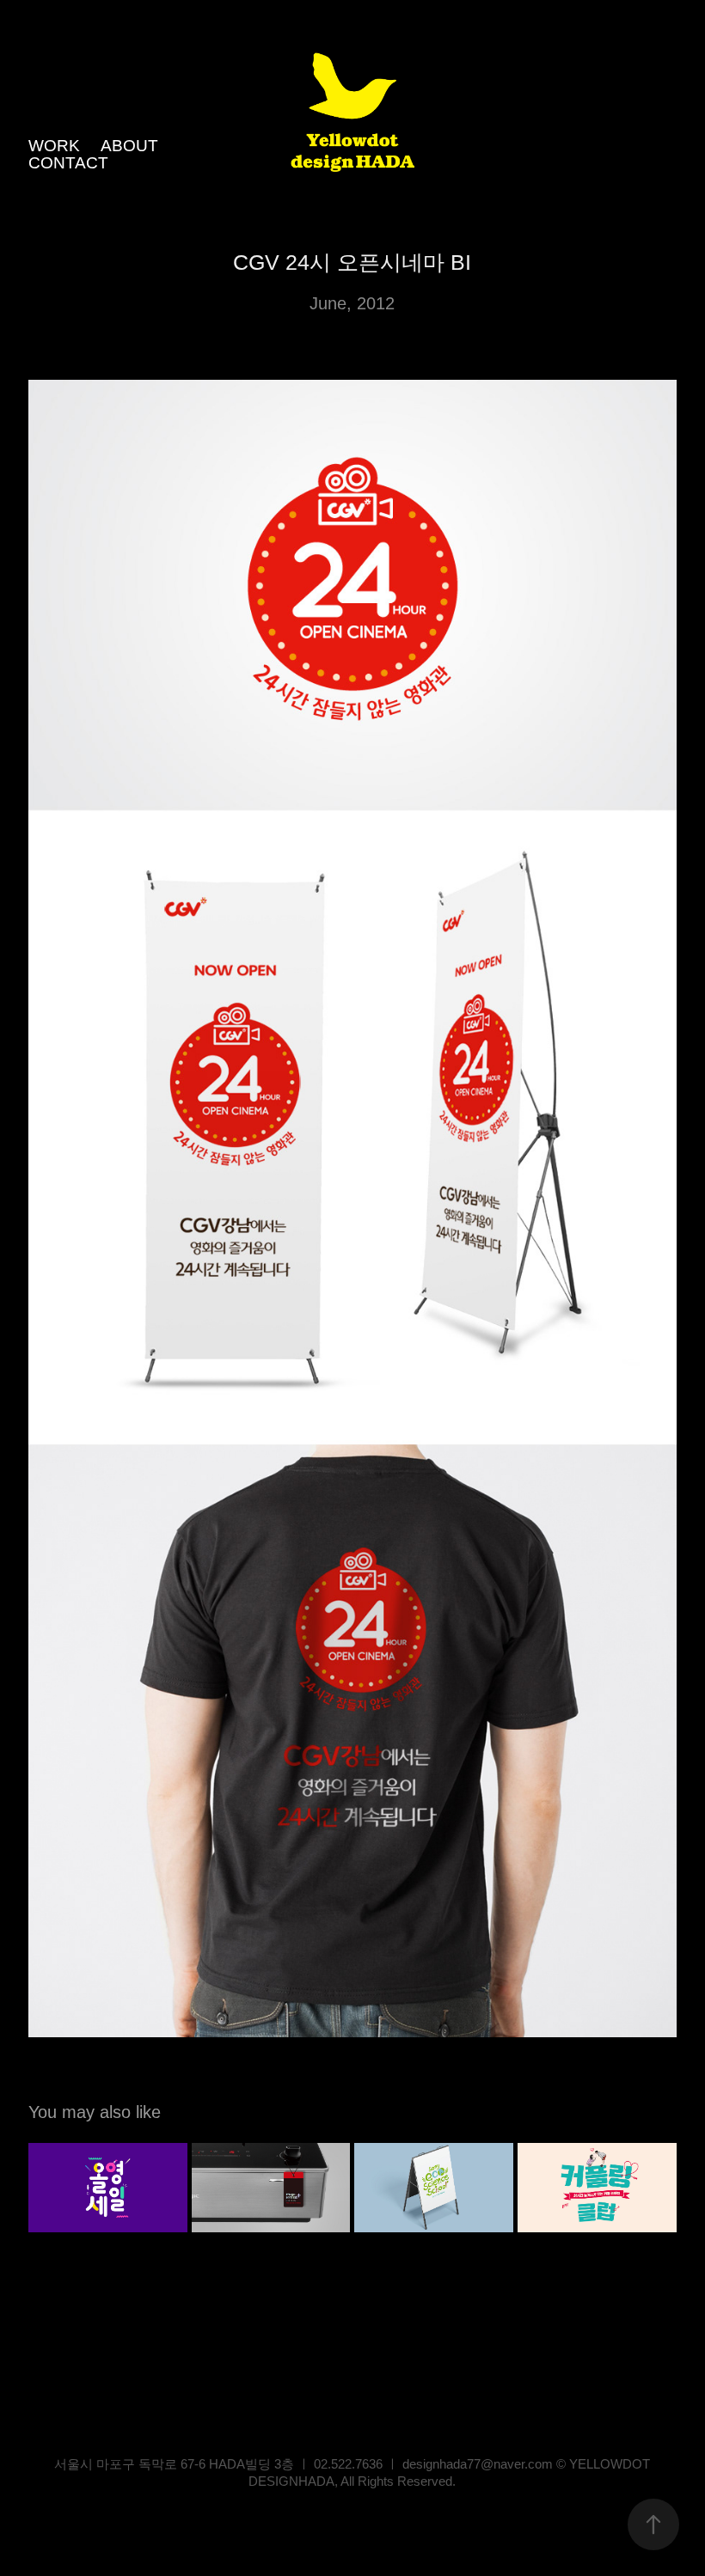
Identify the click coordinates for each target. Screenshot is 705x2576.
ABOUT (129, 146)
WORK (54, 146)
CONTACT (68, 163)
